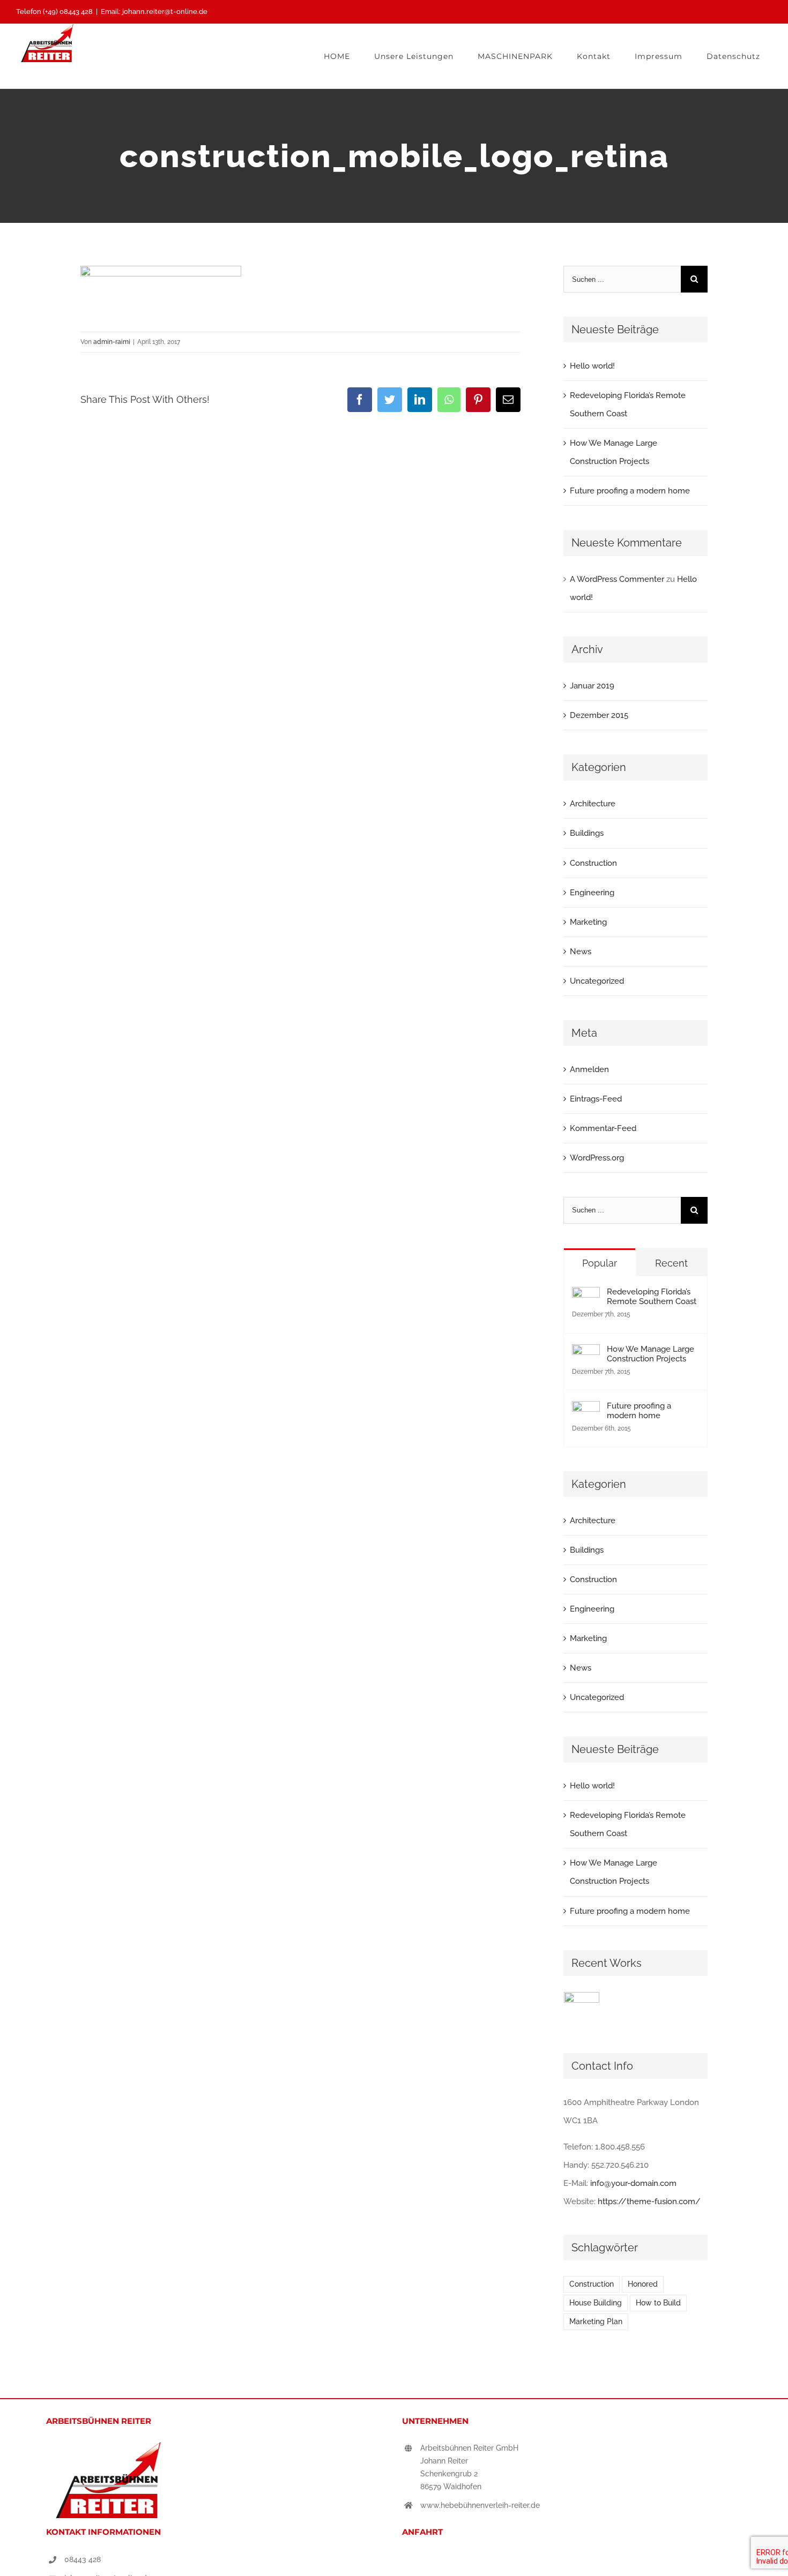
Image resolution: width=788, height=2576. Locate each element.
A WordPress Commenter (617, 579)
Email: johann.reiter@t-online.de (154, 12)
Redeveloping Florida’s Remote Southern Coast (652, 1297)
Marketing (588, 922)
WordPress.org (597, 1158)
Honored (643, 2284)
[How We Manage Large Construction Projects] (586, 1353)
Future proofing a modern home (630, 491)
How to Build (658, 2303)
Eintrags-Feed (596, 1099)
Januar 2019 (592, 686)
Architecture (593, 804)
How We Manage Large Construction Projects (651, 1354)
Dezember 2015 (599, 715)
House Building (596, 2303)
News (581, 952)
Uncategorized (597, 981)
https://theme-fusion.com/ (649, 2201)
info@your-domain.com (633, 2183)
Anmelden (589, 1069)
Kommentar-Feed (603, 1128)
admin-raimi (112, 342)
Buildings (587, 833)
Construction (593, 863)
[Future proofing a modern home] (586, 1410)
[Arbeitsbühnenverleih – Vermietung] (582, 2010)
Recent (671, 1263)
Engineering (592, 893)
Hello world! (592, 366)
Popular (600, 1263)
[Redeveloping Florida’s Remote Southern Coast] (586, 1296)
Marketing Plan (596, 2322)
